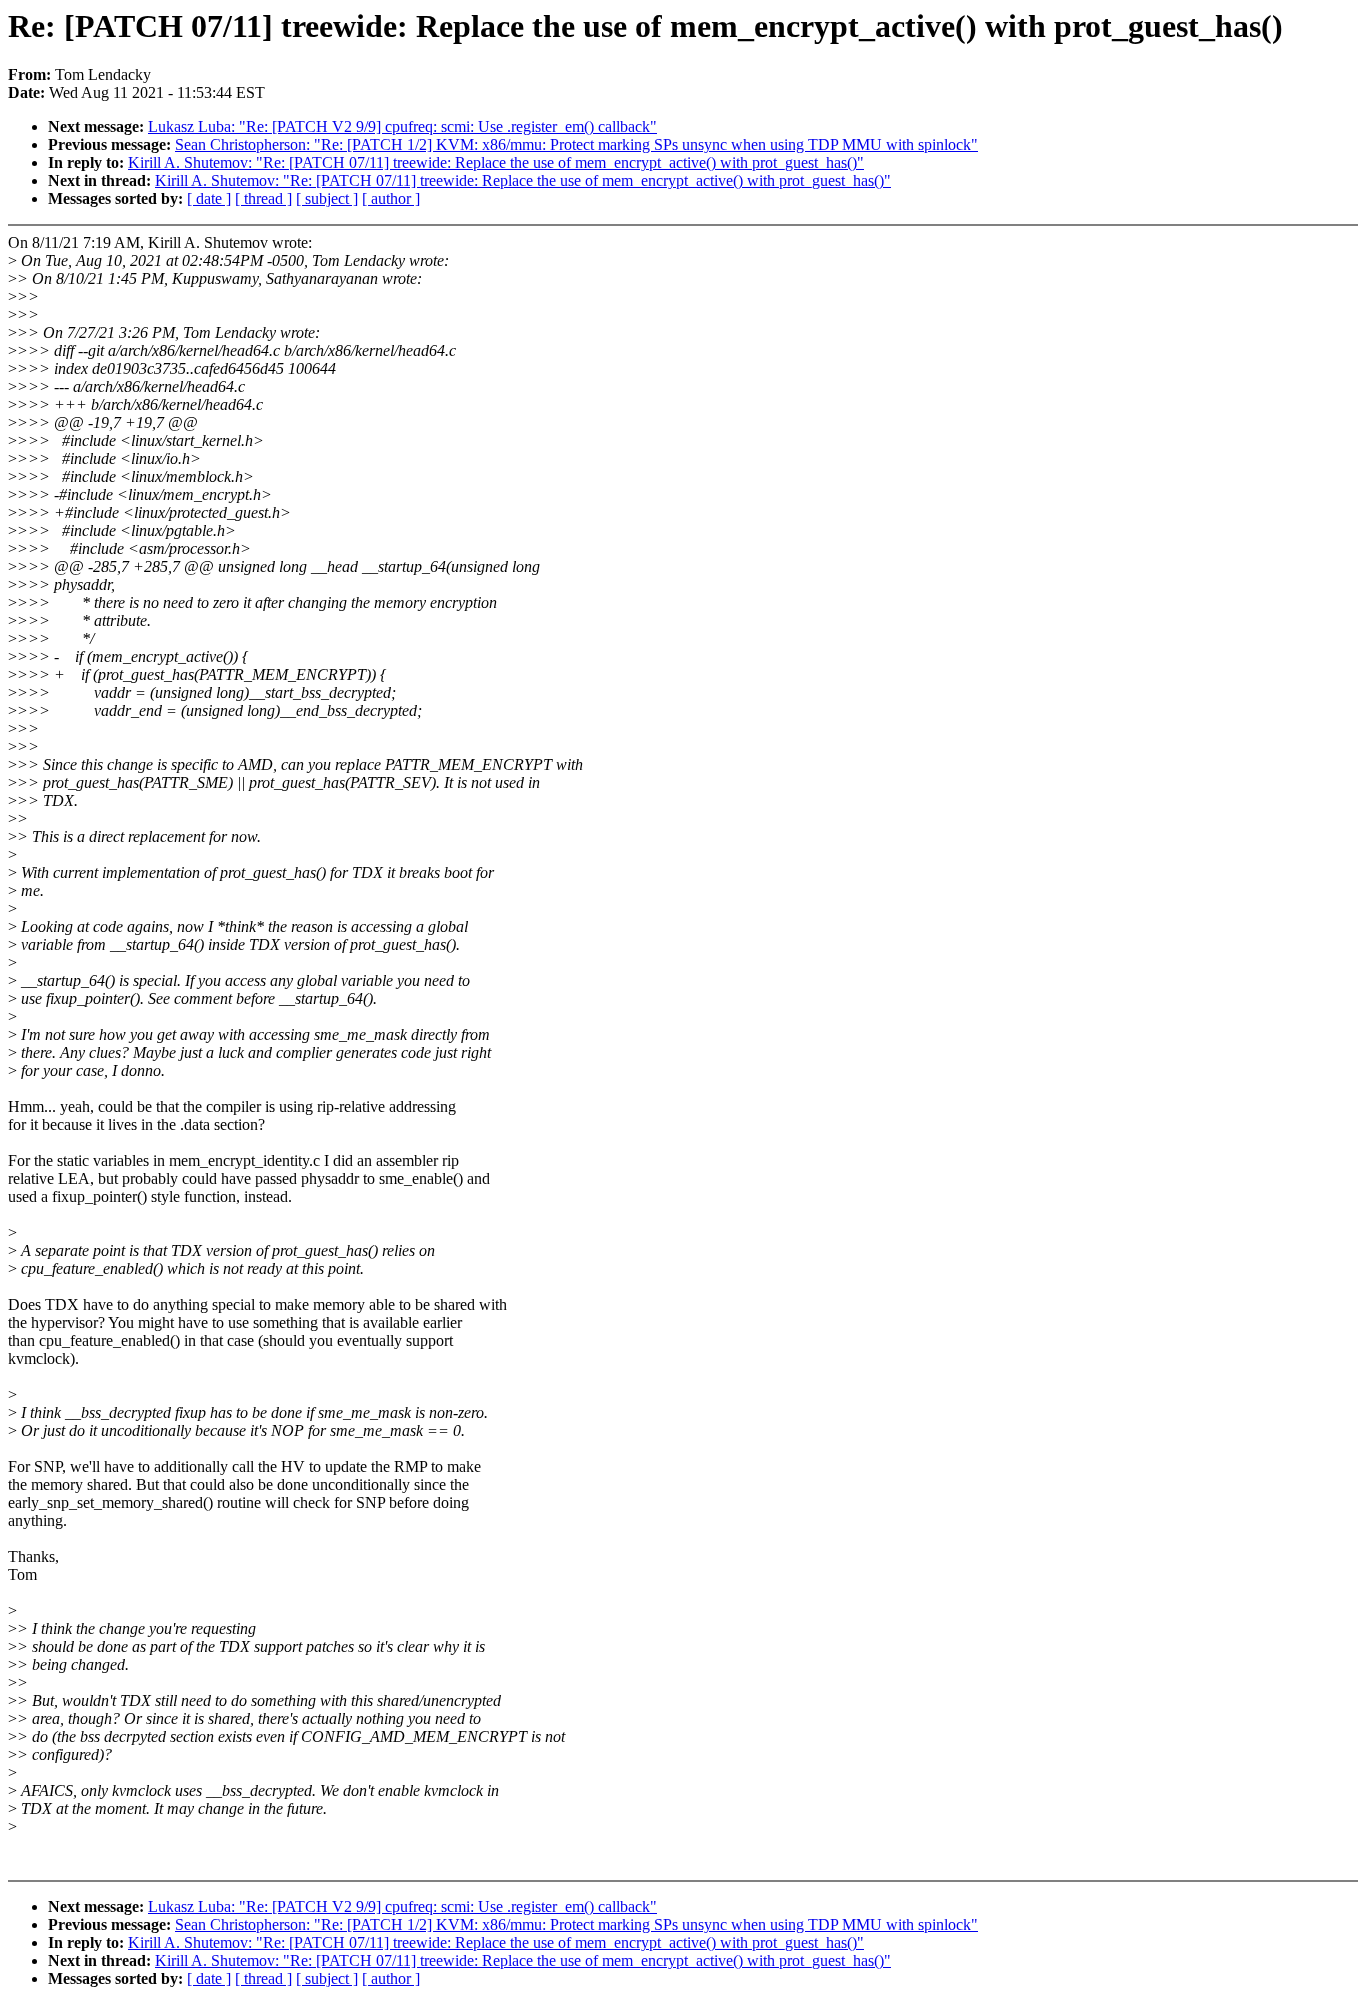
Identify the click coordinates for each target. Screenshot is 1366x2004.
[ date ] (209, 198)
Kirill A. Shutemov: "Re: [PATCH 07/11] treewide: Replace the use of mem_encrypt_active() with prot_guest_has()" (496, 162)
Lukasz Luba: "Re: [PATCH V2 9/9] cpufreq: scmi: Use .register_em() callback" (402, 126)
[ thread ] (263, 198)
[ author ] (391, 198)
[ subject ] (327, 198)
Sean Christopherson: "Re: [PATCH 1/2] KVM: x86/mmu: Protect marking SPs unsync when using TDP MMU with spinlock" (576, 144)
